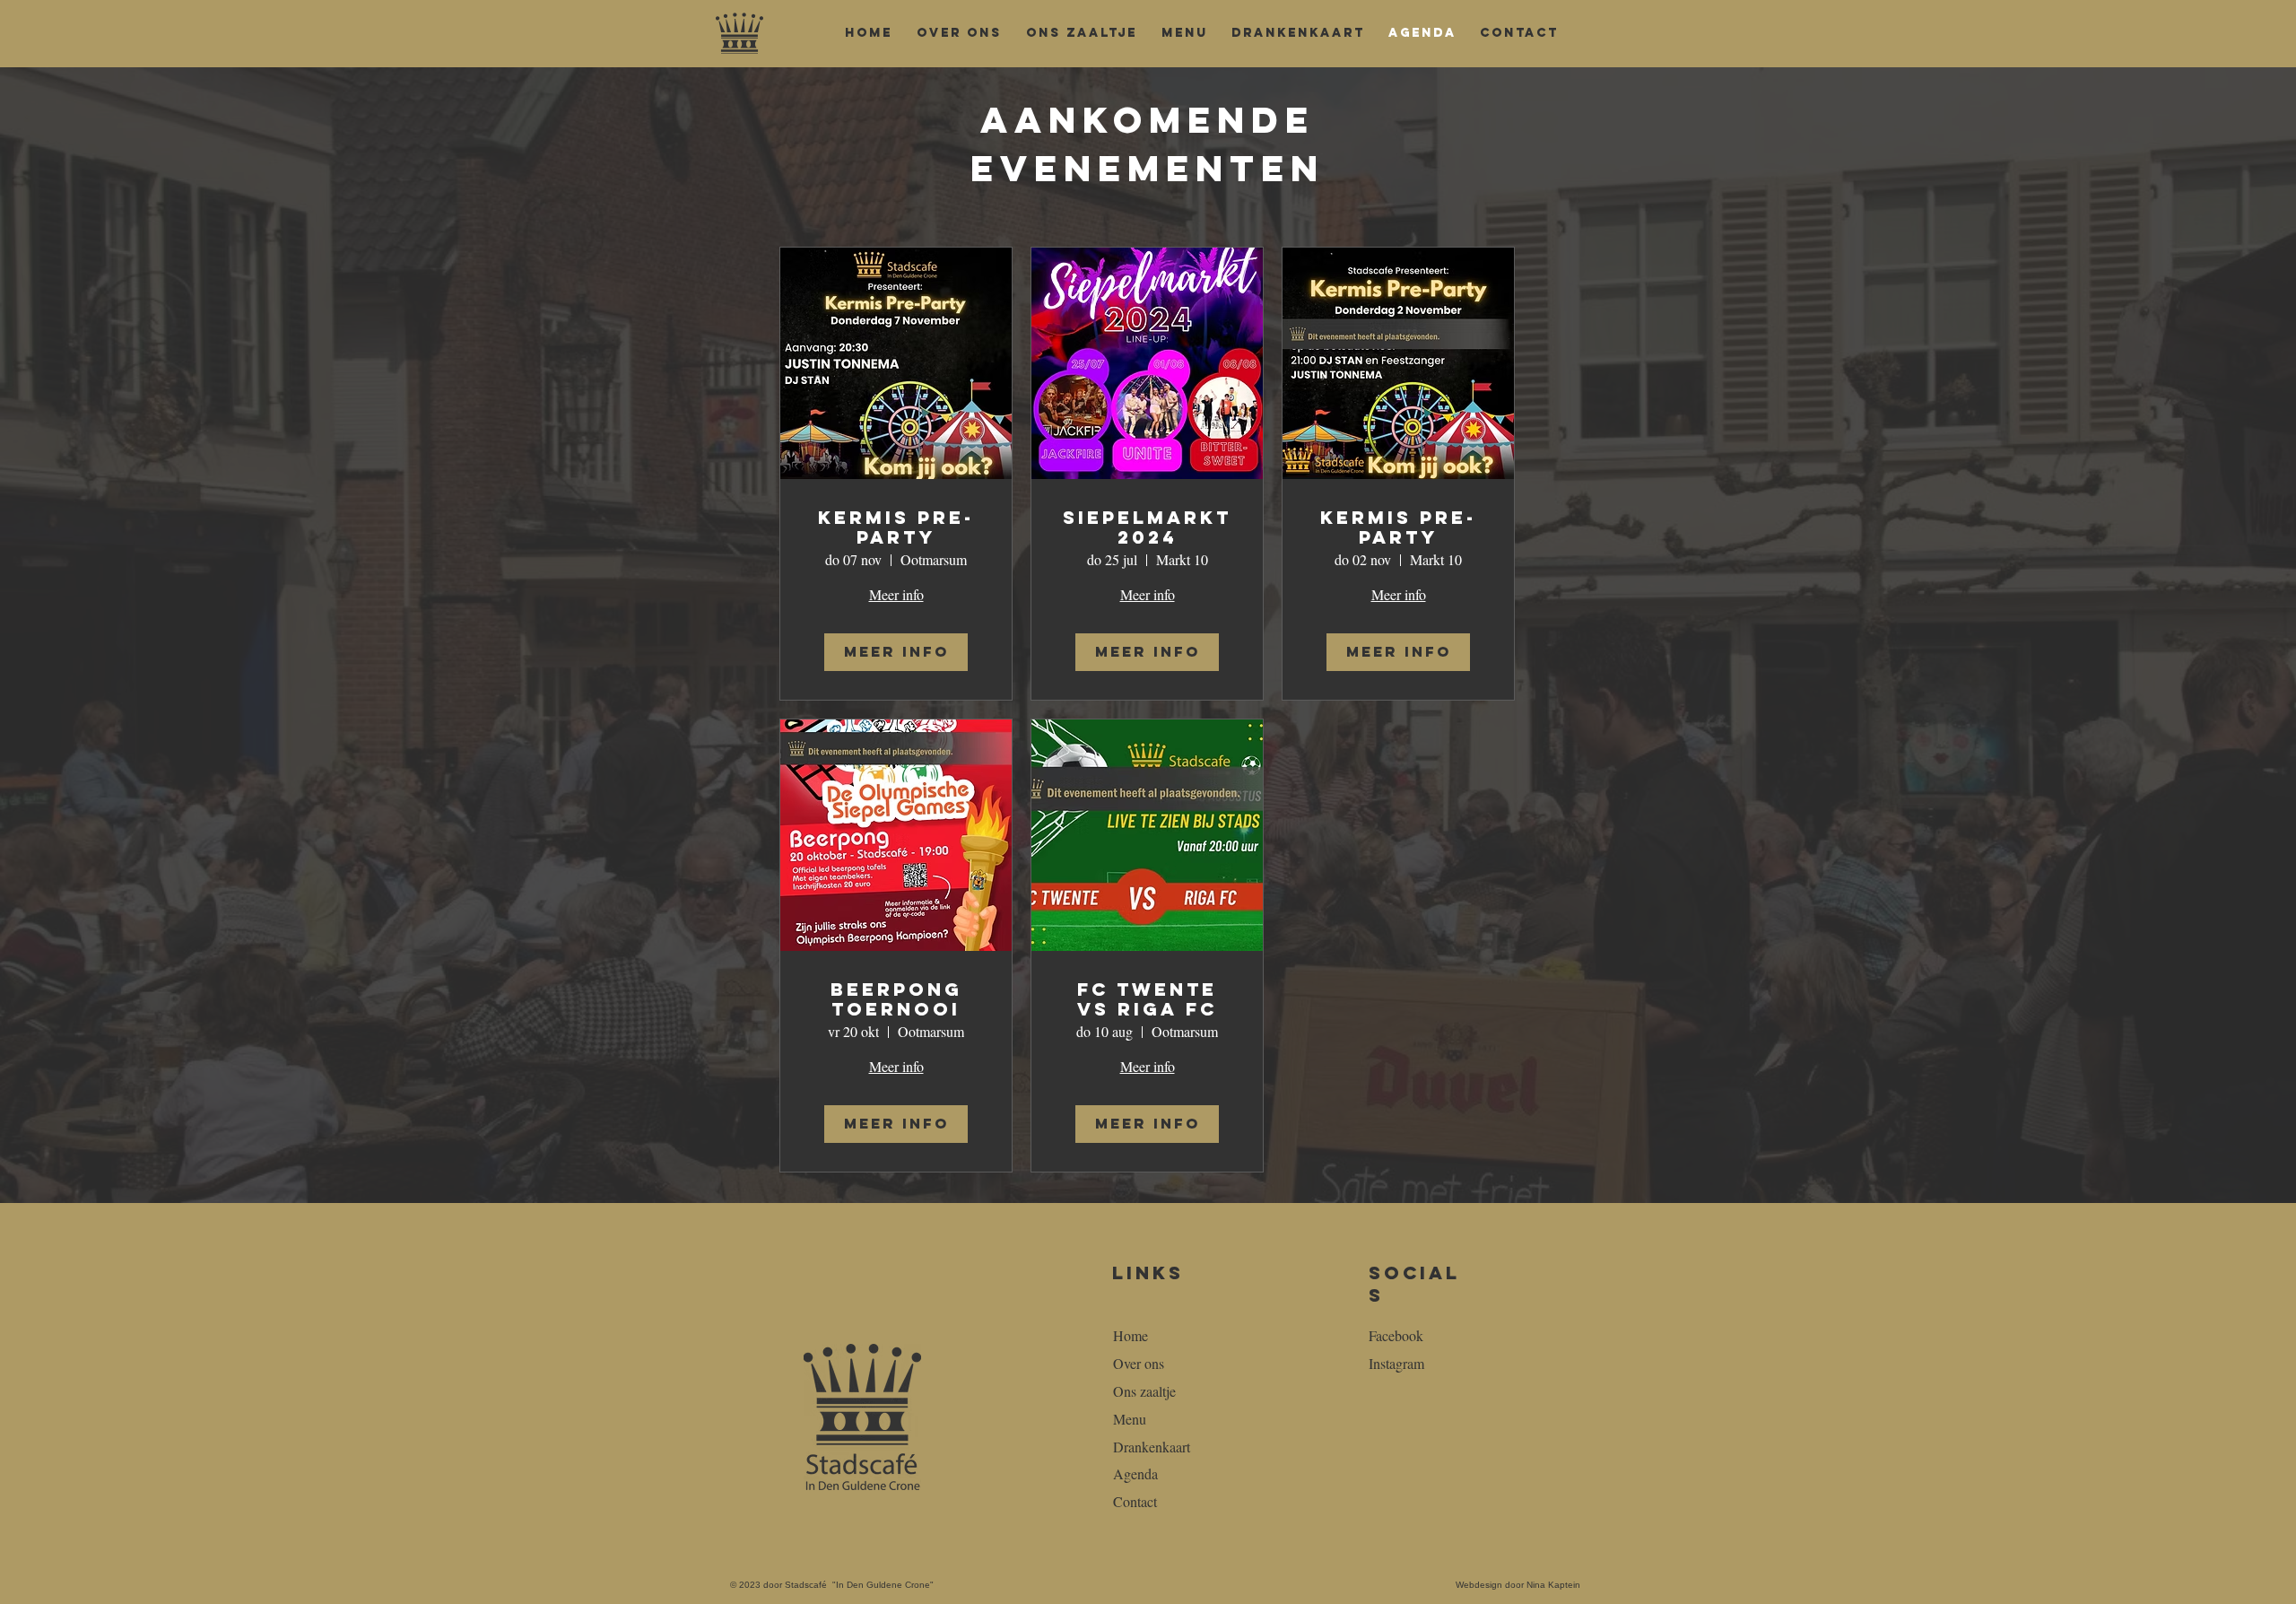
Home (1131, 1335)
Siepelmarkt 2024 (1147, 527)
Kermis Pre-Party (896, 527)
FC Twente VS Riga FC (1147, 999)
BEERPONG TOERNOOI (896, 999)
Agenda (1135, 1473)
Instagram (1396, 1363)
